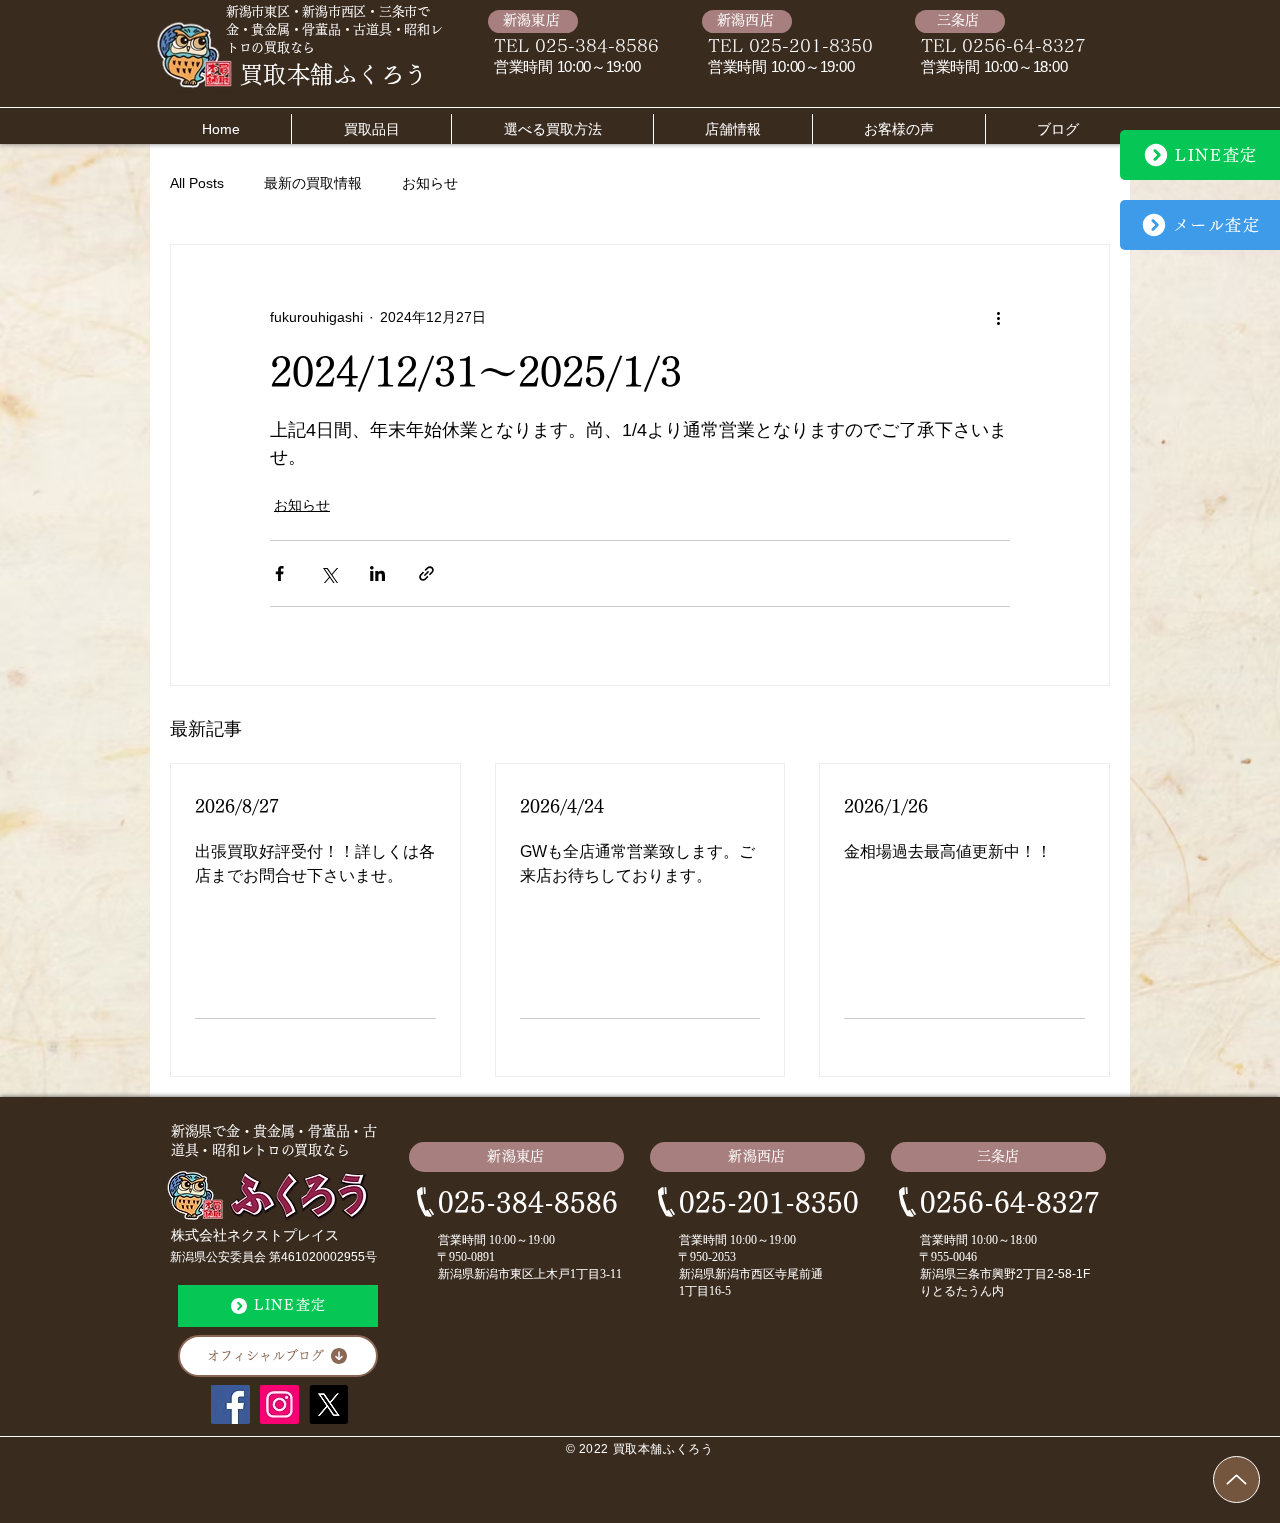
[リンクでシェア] (426, 573)
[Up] (1236, 1479)
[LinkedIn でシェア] (377, 573)
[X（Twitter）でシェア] (328, 573)
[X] (328, 1404)
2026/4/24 (562, 806)
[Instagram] (279, 1404)
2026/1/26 (886, 806)
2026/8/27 (237, 806)
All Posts (197, 183)
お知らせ (430, 183)
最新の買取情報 (313, 183)
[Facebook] (230, 1404)
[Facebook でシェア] (279, 573)
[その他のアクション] (998, 317)
